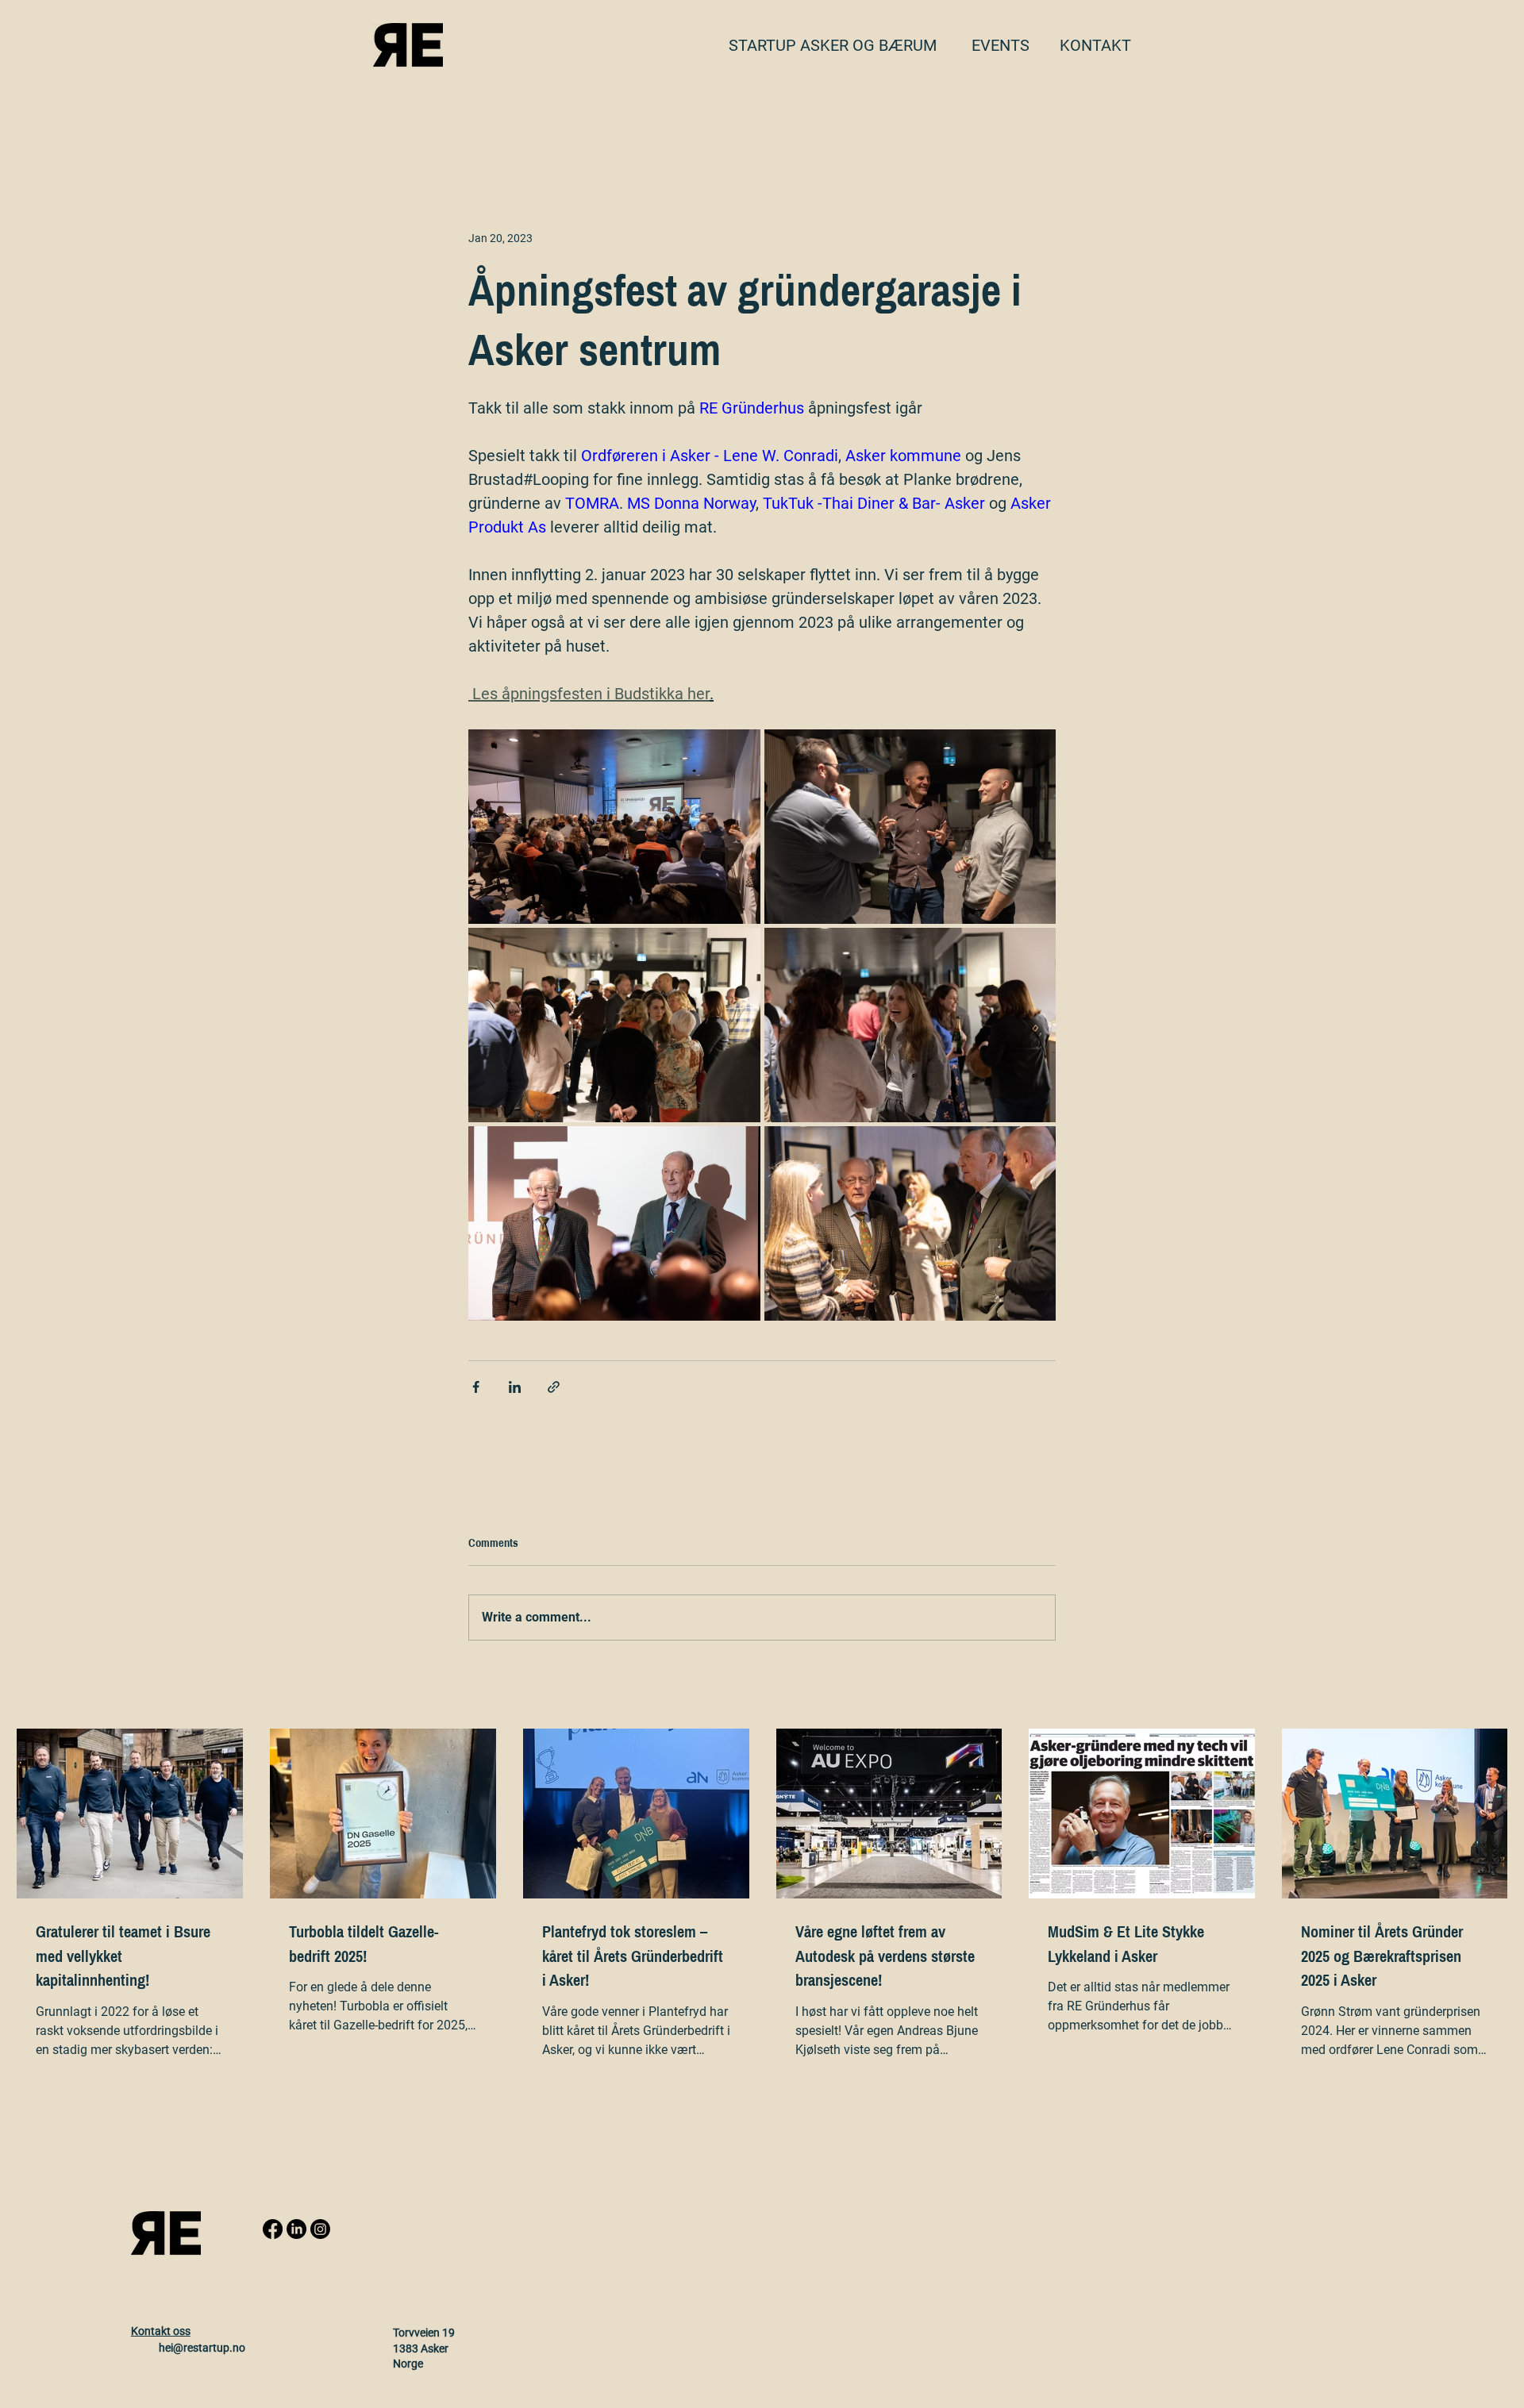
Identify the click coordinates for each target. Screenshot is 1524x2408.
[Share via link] (554, 1387)
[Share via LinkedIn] (515, 1387)
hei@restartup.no (202, 2348)
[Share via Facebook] (476, 1387)
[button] (1095, 45)
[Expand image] (614, 827)
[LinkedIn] (296, 2229)
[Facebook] (273, 2229)
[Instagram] (320, 2229)
